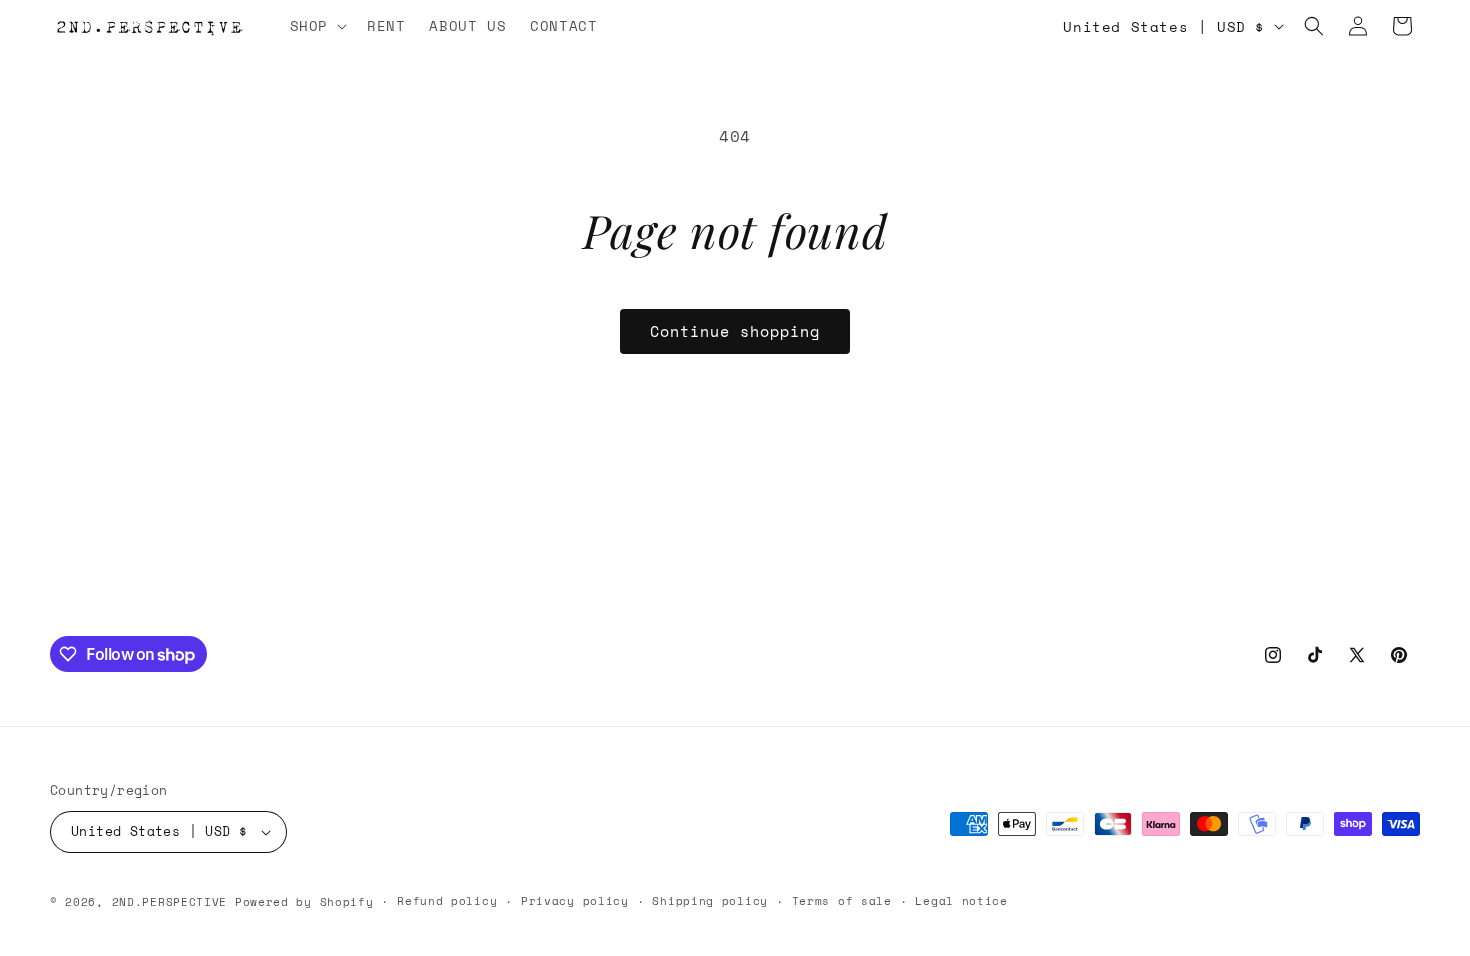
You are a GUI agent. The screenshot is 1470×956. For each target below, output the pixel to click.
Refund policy (447, 901)
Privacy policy (575, 901)
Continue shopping (735, 331)
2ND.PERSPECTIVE (170, 902)
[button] (316, 26)
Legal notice (961, 901)
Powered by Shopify (304, 902)
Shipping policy (710, 901)
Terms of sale (842, 901)
